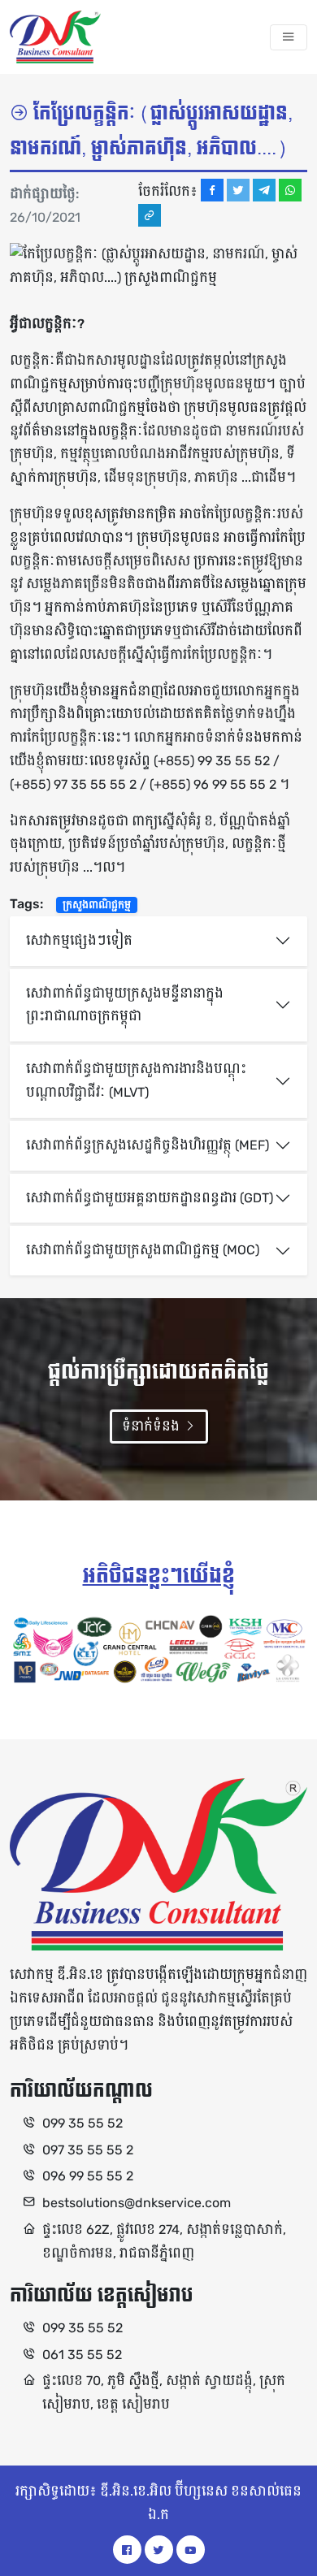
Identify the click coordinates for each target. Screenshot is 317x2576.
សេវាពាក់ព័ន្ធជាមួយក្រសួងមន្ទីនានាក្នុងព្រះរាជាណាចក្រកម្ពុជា (125, 1005)
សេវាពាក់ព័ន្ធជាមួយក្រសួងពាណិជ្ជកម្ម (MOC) (143, 1250)
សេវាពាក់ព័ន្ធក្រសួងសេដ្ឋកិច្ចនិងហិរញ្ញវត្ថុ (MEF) (148, 1145)
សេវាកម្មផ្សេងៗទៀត (79, 940)
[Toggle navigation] (289, 37)
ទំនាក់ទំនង (152, 1426)
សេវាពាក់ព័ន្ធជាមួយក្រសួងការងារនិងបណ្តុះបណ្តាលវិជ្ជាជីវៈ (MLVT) (136, 1080)
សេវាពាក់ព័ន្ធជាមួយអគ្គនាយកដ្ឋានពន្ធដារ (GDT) (150, 1198)
